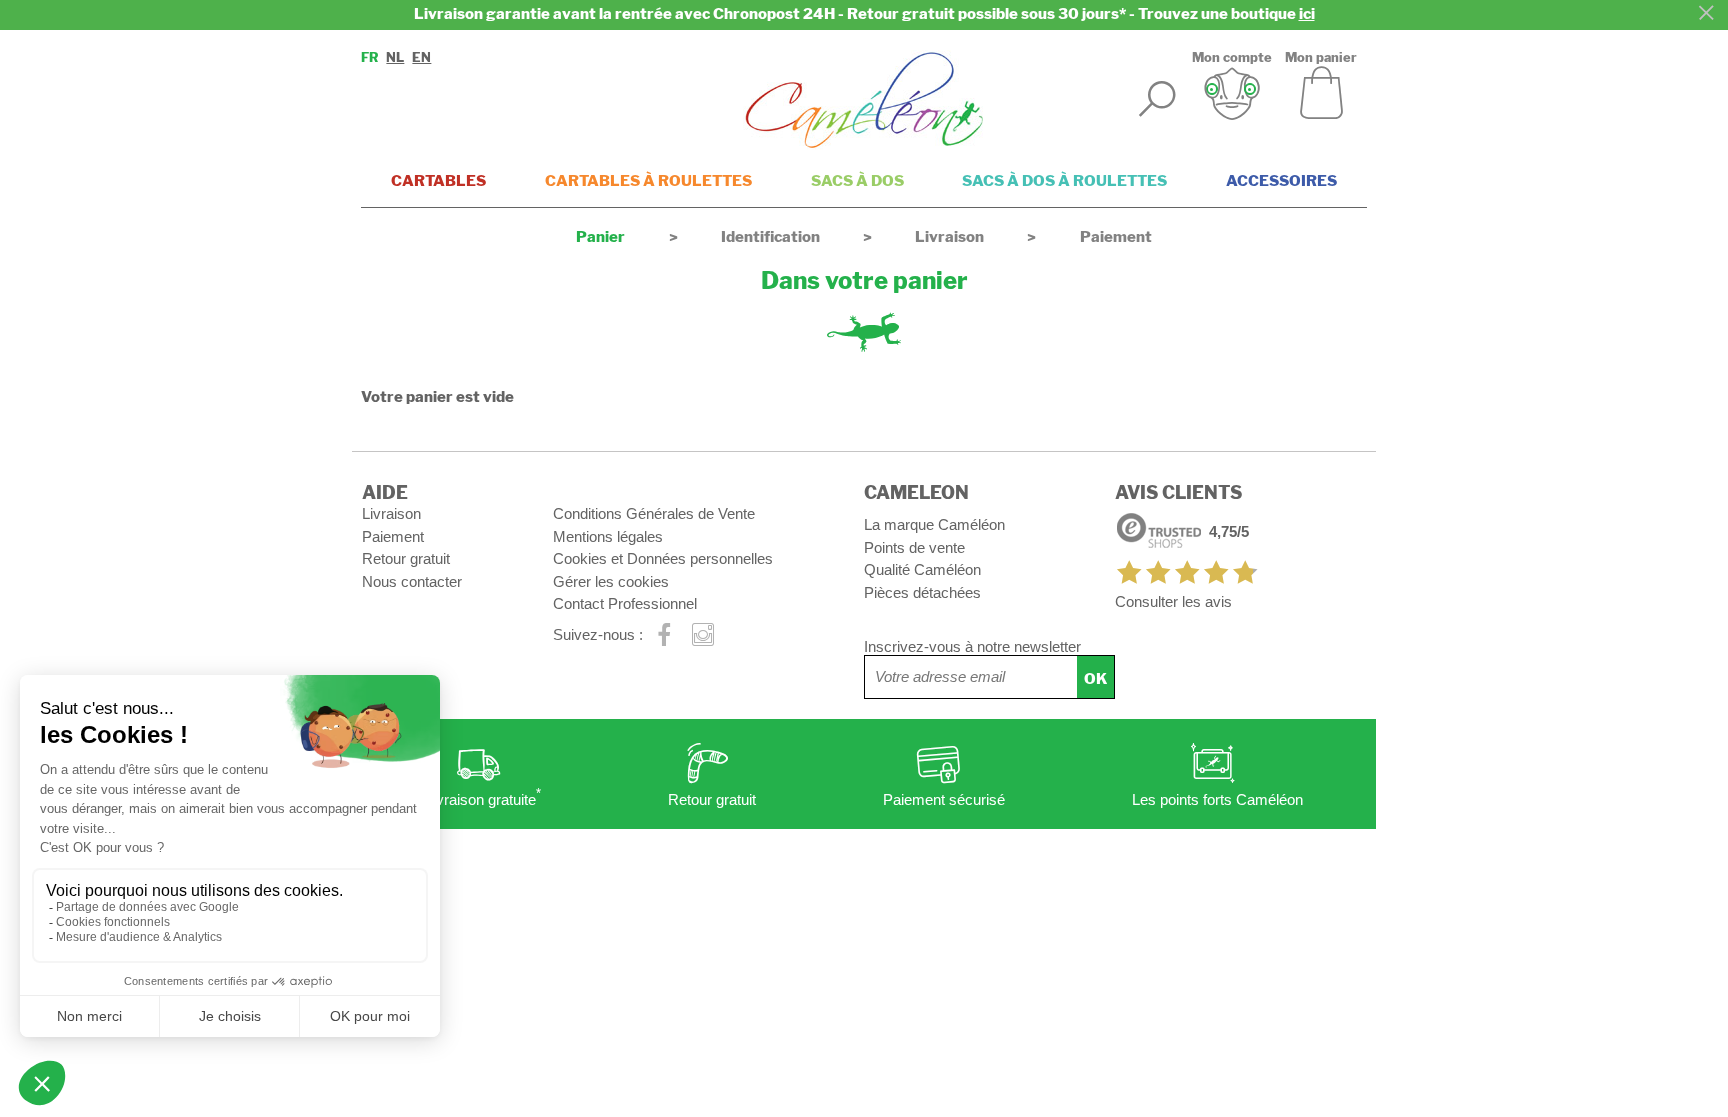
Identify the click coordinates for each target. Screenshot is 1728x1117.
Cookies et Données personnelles (663, 558)
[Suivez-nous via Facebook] (664, 636)
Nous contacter (412, 581)
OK (1095, 679)
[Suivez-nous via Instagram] (703, 636)
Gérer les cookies (611, 581)
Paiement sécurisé (944, 799)
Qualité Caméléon (922, 569)
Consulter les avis (1173, 601)
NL (395, 57)
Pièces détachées (922, 592)
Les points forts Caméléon (1217, 799)
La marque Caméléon (934, 524)
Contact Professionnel (625, 603)
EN (421, 57)
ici (1307, 14)
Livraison (391, 513)
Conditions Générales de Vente (654, 513)
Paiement (393, 536)
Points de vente (914, 547)
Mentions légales (608, 536)
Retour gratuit (406, 558)
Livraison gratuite (483, 797)
